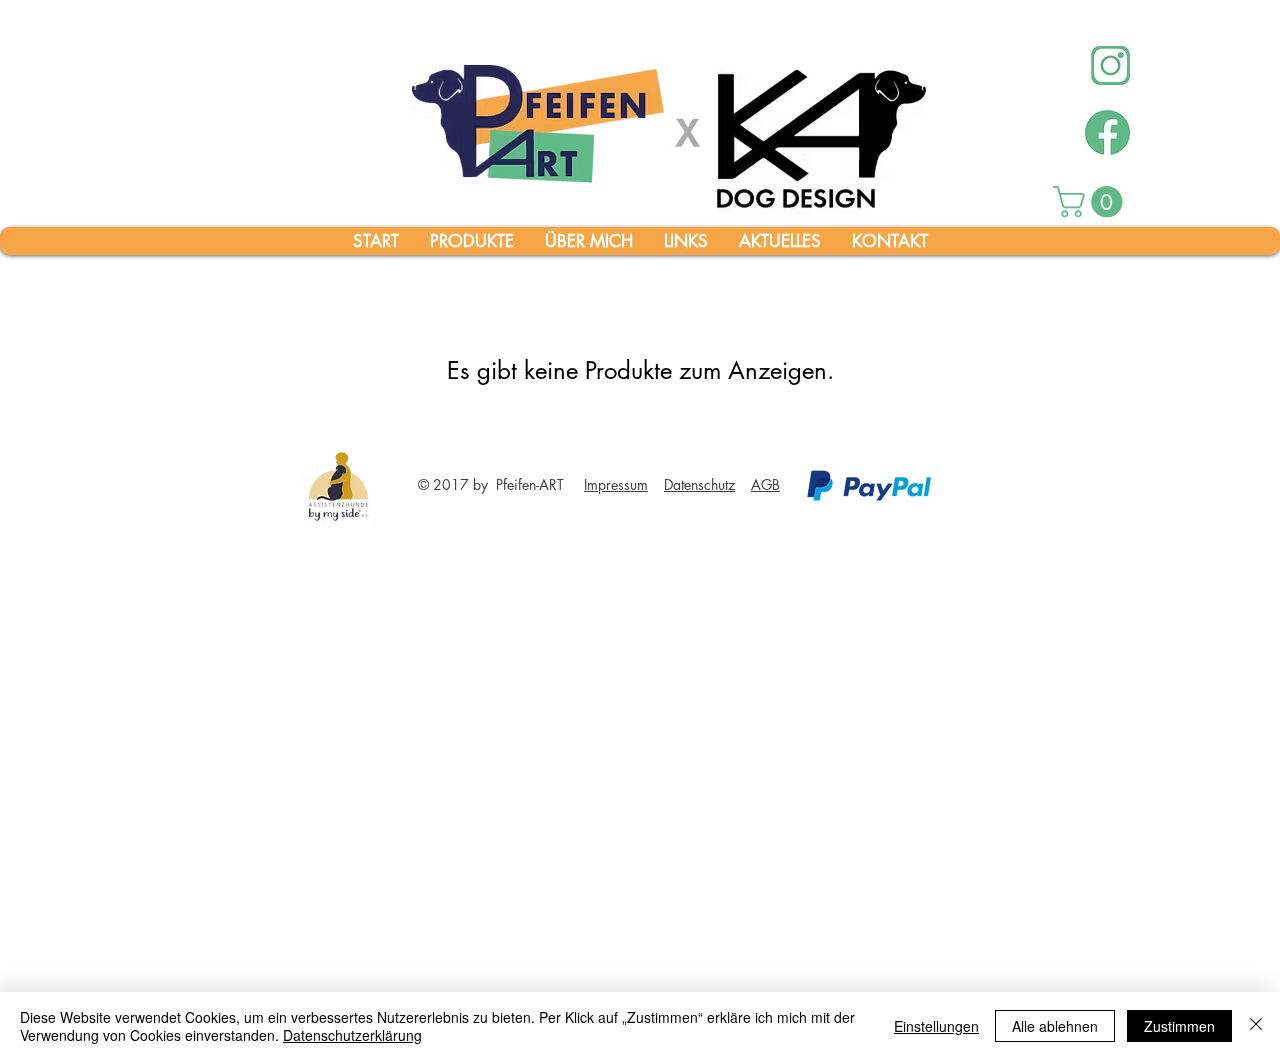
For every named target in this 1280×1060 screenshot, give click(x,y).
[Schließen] (1256, 1026)
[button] (1091, 201)
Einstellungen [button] (936, 1026)
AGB (765, 484)
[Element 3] (1107, 132)
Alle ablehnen (1055, 1026)
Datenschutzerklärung (352, 1035)
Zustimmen (1179, 1026)
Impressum (616, 484)
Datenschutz (699, 484)
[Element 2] (1110, 65)
